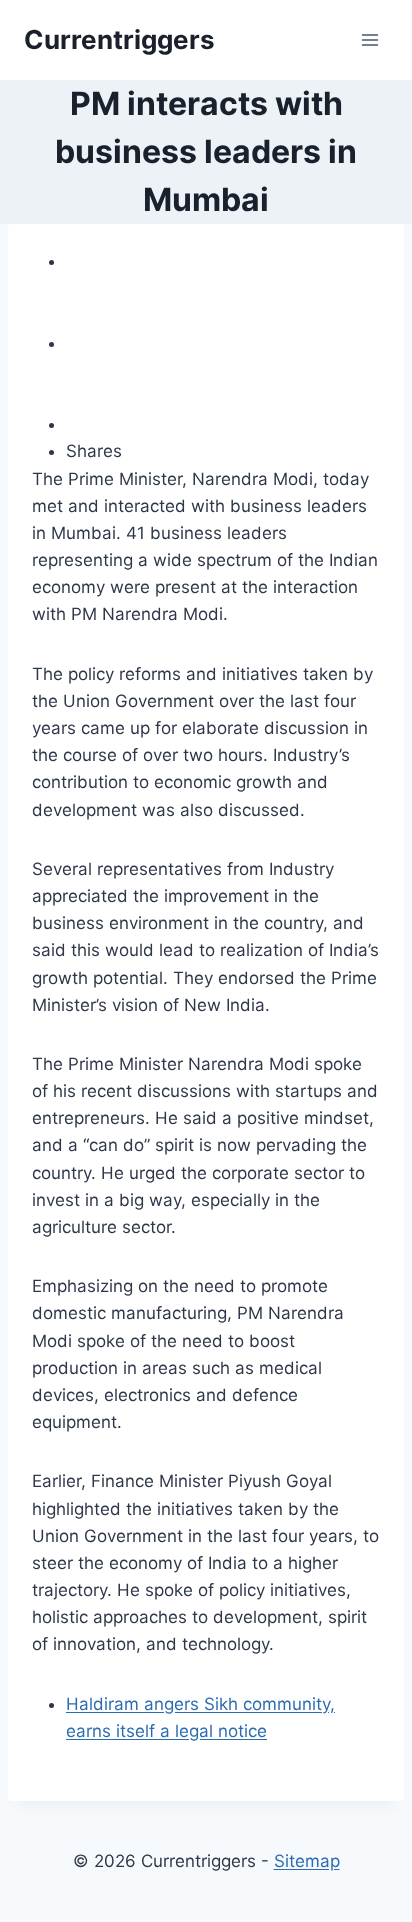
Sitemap (307, 1861)
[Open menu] (369, 39)
